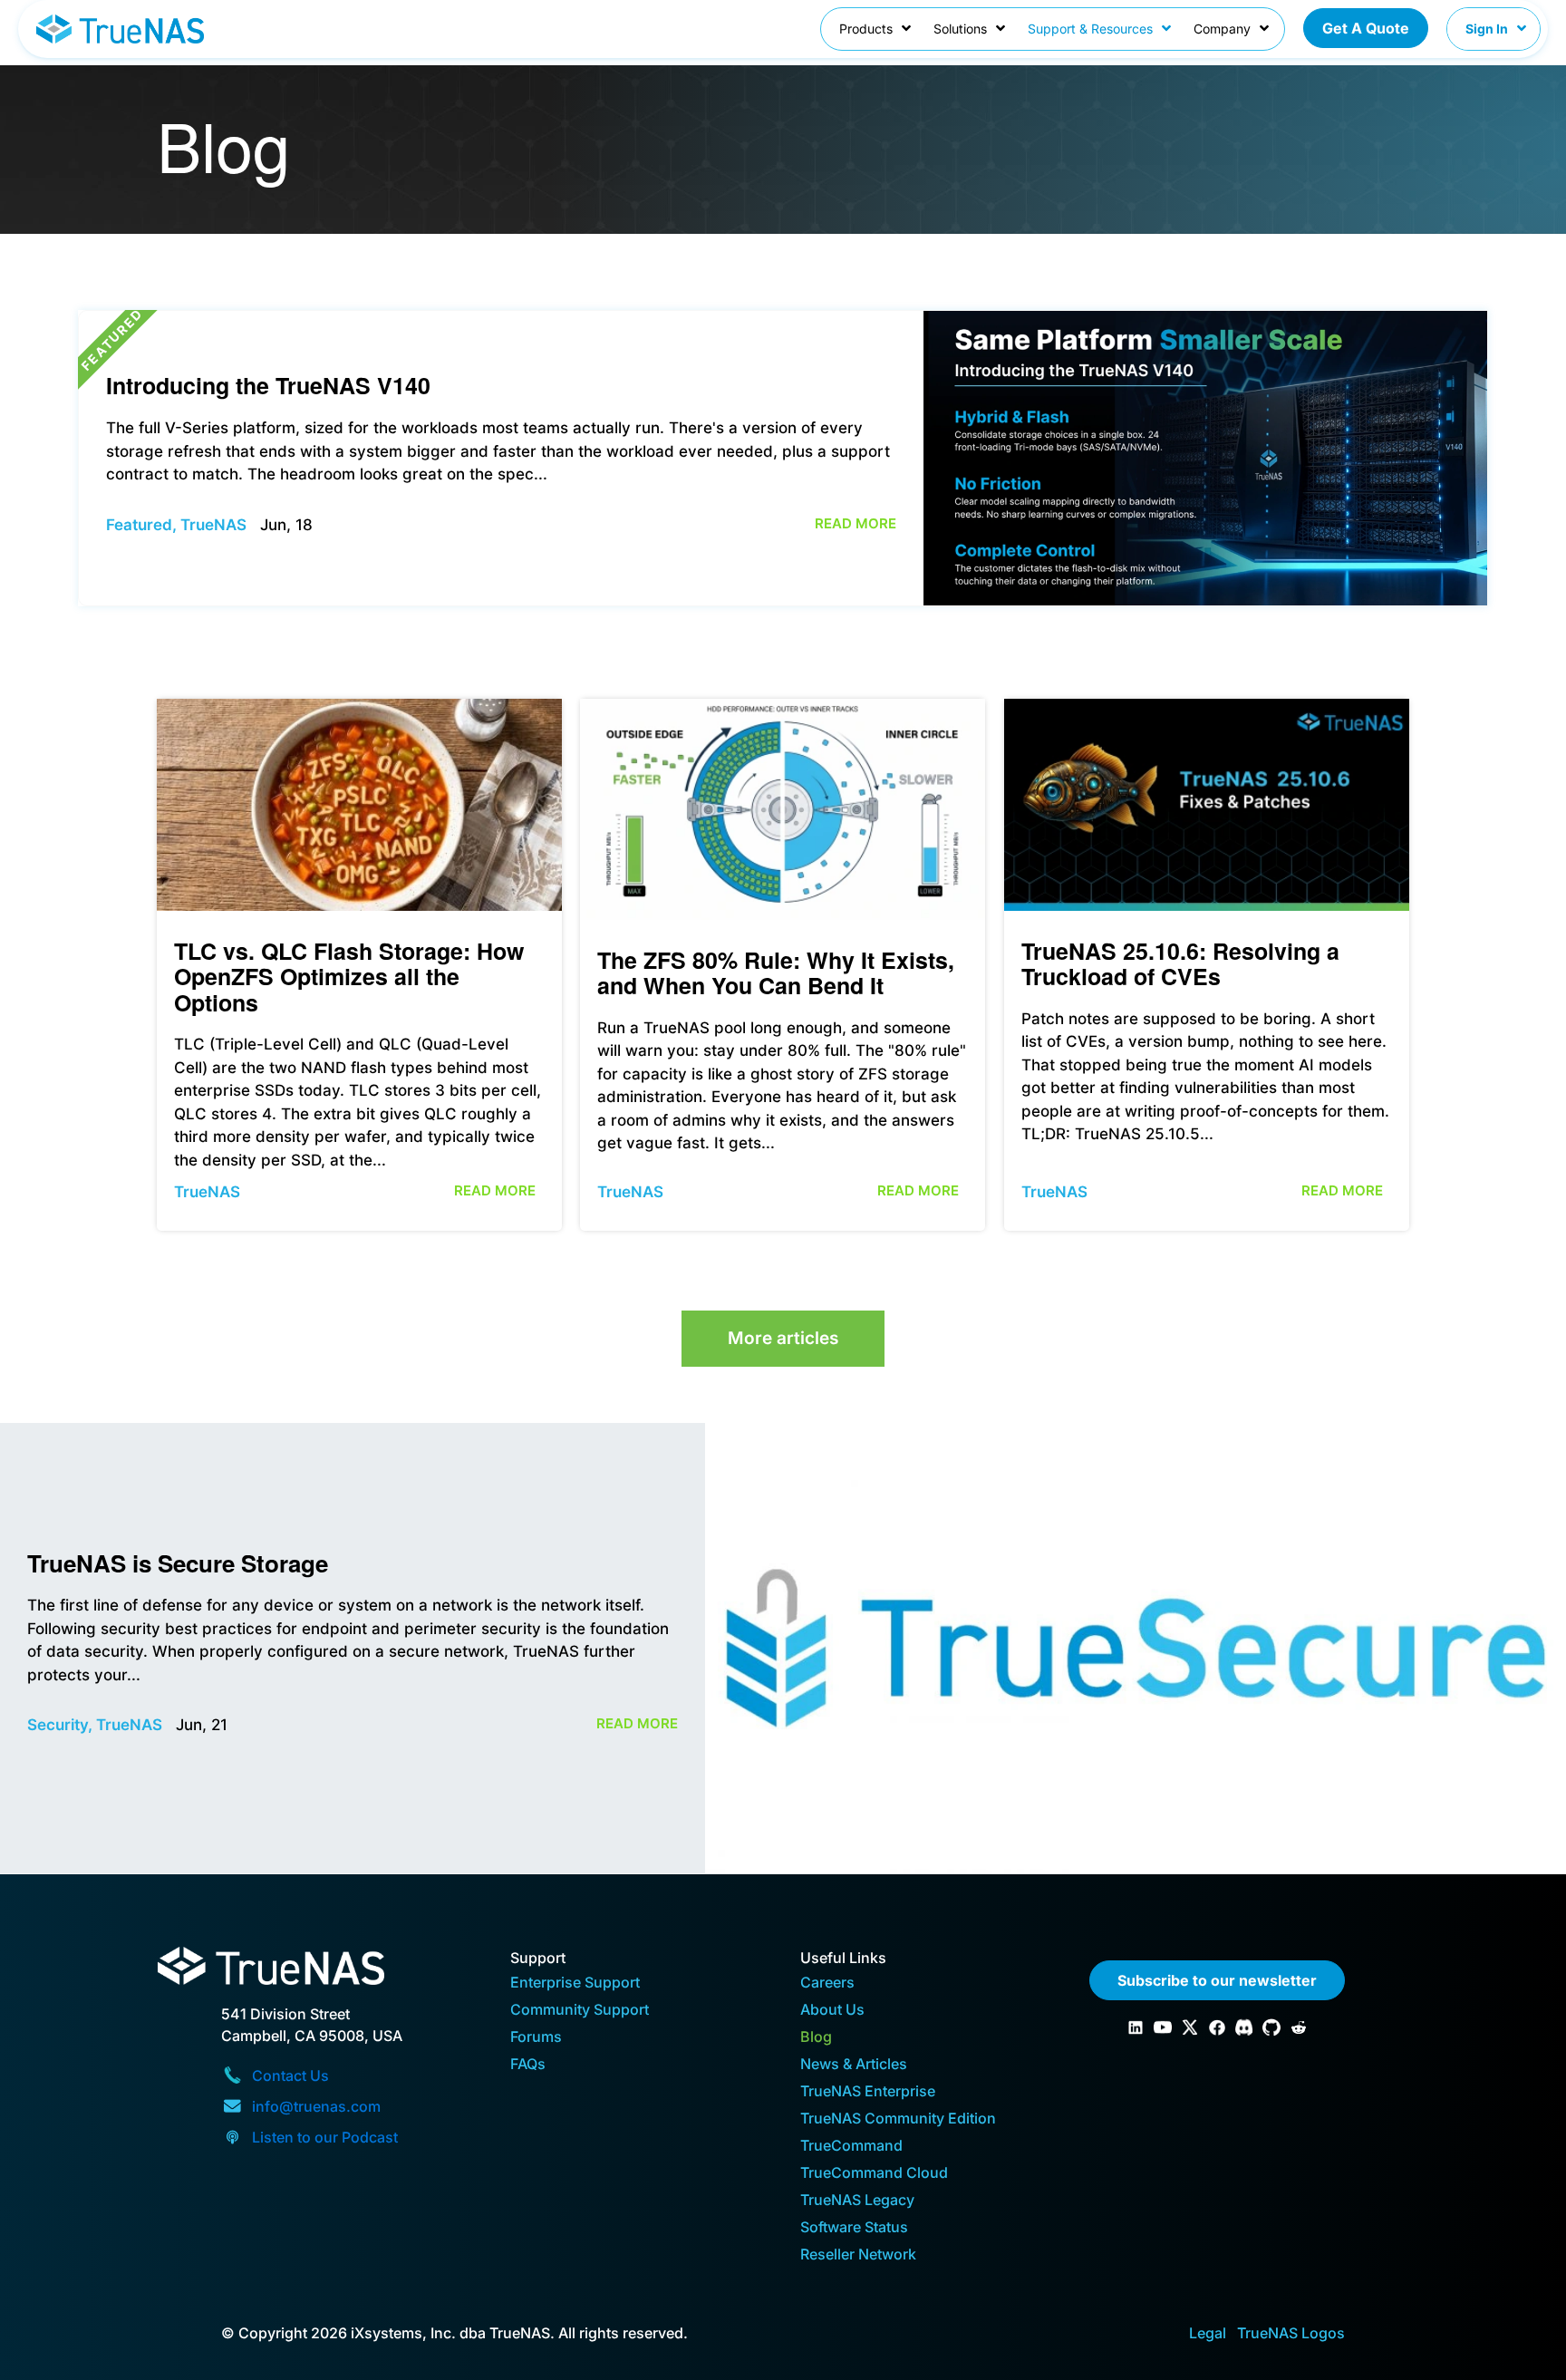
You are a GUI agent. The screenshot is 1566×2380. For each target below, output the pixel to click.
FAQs (528, 2065)
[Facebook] (1217, 2027)
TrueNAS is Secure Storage (178, 1563)
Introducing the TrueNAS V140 (268, 385)
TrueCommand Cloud (874, 2174)
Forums (536, 2038)
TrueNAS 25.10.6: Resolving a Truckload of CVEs (1180, 964)
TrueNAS (213, 525)
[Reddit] (1299, 2027)
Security (58, 1725)
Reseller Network (858, 2255)
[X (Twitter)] (1190, 2027)
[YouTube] (1163, 2027)
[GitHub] (1271, 2027)
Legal (1208, 2333)
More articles (783, 1338)
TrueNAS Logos (1291, 2333)
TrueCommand (851, 2147)
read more (855, 523)
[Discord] (1244, 2027)
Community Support (580, 2011)
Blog (816, 2038)
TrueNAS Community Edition (898, 2119)
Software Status (854, 2228)
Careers (827, 1983)
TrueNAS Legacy (857, 2201)
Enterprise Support (575, 1983)
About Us (832, 2011)
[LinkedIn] (1136, 2027)
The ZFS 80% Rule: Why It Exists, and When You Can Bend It (776, 973)
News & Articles (854, 2065)
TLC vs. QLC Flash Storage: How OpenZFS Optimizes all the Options (349, 977)
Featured (139, 525)
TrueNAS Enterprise (868, 2092)
